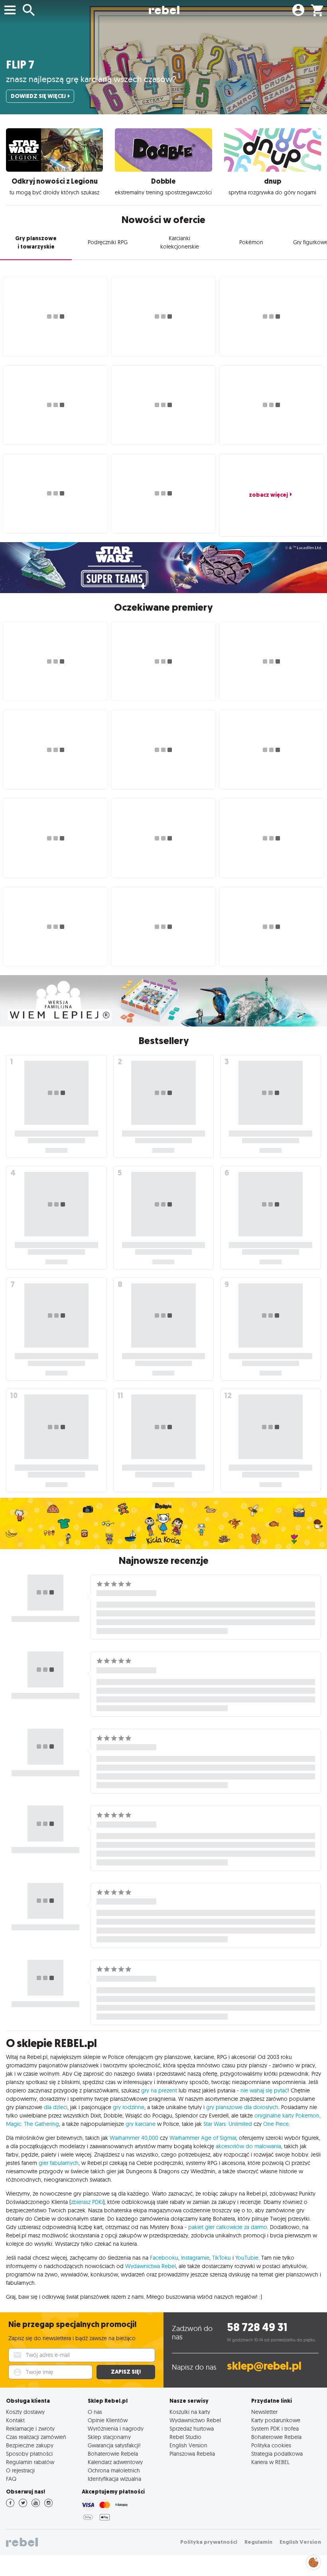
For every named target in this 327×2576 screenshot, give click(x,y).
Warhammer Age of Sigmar (203, 2138)
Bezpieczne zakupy (30, 2445)
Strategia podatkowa (277, 2454)
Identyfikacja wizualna (114, 2479)
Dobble (163, 181)
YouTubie (247, 2258)
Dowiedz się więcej (38, 96)
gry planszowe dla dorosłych (242, 2107)
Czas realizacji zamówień (36, 2437)
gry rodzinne (129, 2107)
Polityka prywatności (209, 2542)
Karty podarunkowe (276, 2420)
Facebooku (164, 2258)
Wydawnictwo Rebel (195, 2420)
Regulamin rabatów (30, 2462)
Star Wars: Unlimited (228, 2124)
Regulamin (258, 2542)
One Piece (276, 2124)
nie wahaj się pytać (264, 2090)
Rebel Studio (185, 2437)
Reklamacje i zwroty (30, 2428)
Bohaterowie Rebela (113, 2454)
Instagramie (195, 2258)
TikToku (222, 2258)
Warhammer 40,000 (134, 2138)
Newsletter (264, 2412)
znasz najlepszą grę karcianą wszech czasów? (91, 79)
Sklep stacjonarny (109, 2437)
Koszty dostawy (25, 2412)
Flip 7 (20, 65)
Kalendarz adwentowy (115, 2462)
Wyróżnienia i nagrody (116, 2428)
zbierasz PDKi (87, 2202)
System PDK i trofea (275, 2428)
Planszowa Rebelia (192, 2454)
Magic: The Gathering (33, 2124)
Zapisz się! (126, 2372)
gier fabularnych (59, 2163)
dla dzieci (56, 2107)
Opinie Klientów (108, 2420)
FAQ (11, 2479)
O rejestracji (20, 2470)
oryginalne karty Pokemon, (288, 2116)
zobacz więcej (268, 495)
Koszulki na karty (190, 2412)
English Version (188, 2445)
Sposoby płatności (29, 2454)
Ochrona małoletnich (114, 2470)
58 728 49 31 (257, 2327)
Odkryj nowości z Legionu (55, 181)
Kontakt (15, 2420)
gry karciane (141, 2124)
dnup (273, 181)
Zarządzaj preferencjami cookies (313, 2561)
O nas (95, 2412)
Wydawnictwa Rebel (151, 2266)
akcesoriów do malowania (248, 2146)
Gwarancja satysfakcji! (114, 2445)
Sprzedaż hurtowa (192, 2428)
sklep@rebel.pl (264, 2366)
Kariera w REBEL (270, 2462)
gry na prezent (159, 2090)
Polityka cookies (271, 2445)
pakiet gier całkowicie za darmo (228, 2227)
